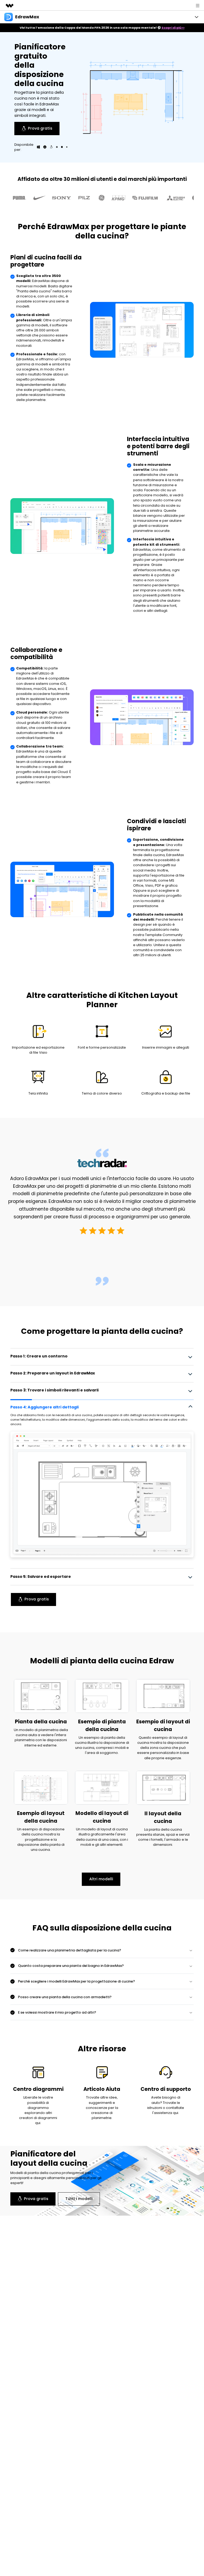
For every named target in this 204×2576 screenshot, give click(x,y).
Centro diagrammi (38, 2089)
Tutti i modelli (79, 2199)
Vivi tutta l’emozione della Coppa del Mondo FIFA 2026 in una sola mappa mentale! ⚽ (102, 28)
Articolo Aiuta (102, 2089)
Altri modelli (101, 1879)
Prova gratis (40, 128)
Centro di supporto (166, 2089)
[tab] (102, 1356)
